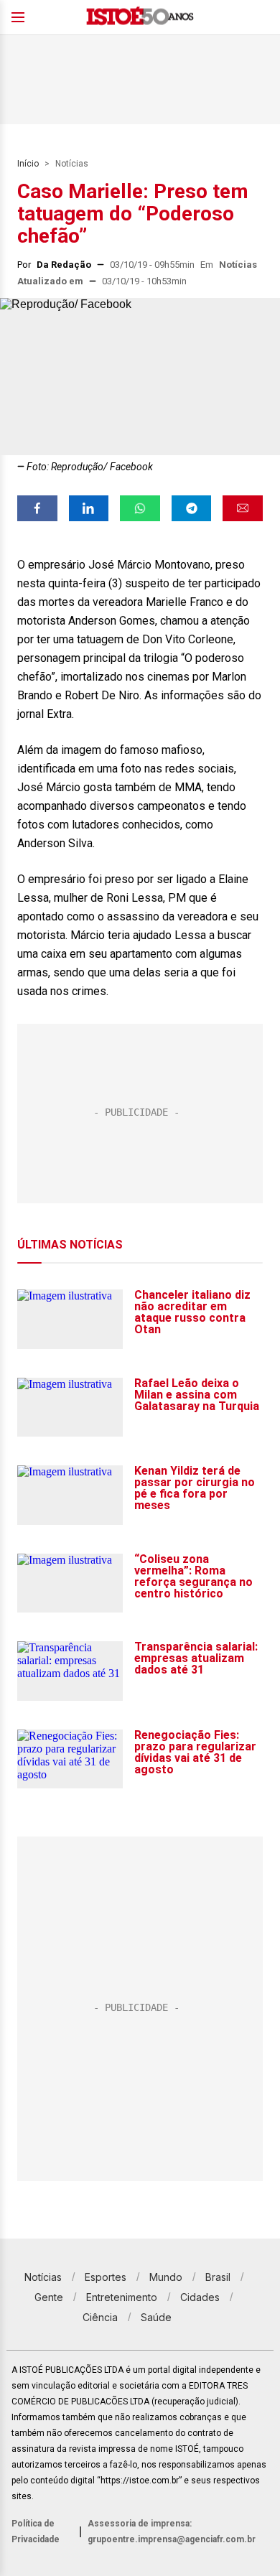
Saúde (156, 2317)
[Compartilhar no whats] (140, 508)
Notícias (72, 164)
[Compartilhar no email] (243, 508)
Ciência (100, 2317)
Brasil (218, 2277)
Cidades (200, 2297)
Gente (49, 2297)
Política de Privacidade (36, 2531)
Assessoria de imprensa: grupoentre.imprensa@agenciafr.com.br (172, 2531)
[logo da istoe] (140, 18)
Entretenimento (122, 2297)
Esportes (106, 2277)
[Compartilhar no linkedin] (89, 508)
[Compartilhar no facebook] (37, 508)
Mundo (166, 2277)
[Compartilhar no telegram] (192, 508)
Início (28, 164)
